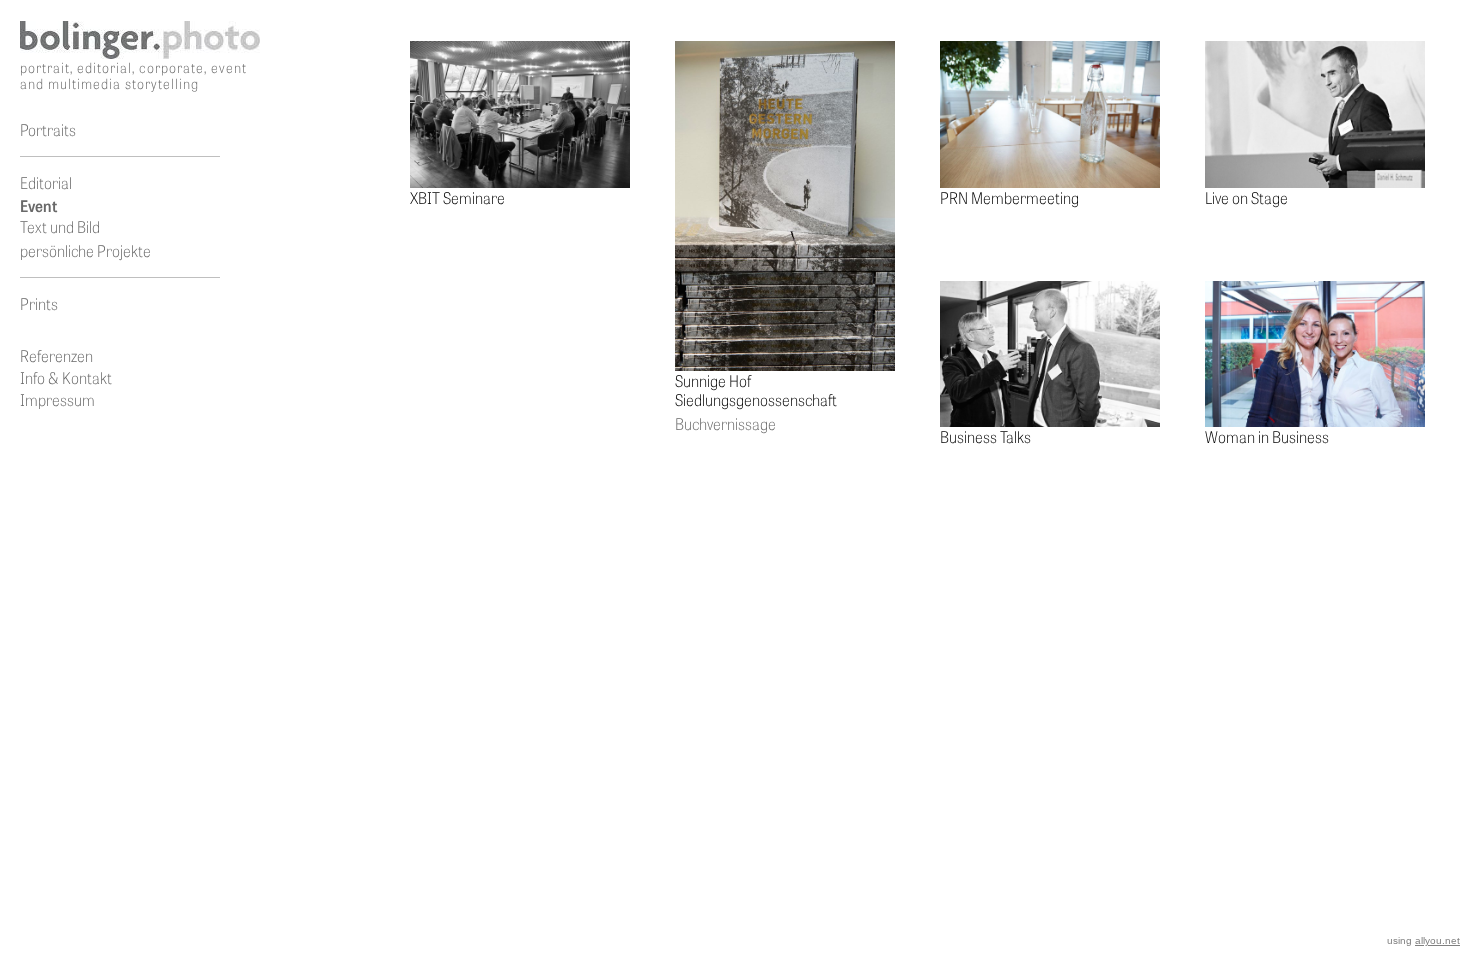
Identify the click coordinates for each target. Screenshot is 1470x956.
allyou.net (1437, 940)
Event (38, 205)
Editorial (46, 182)
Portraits (48, 129)
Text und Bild (60, 226)
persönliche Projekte (85, 250)
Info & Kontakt (66, 377)
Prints (39, 303)
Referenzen (56, 355)
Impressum (57, 399)
